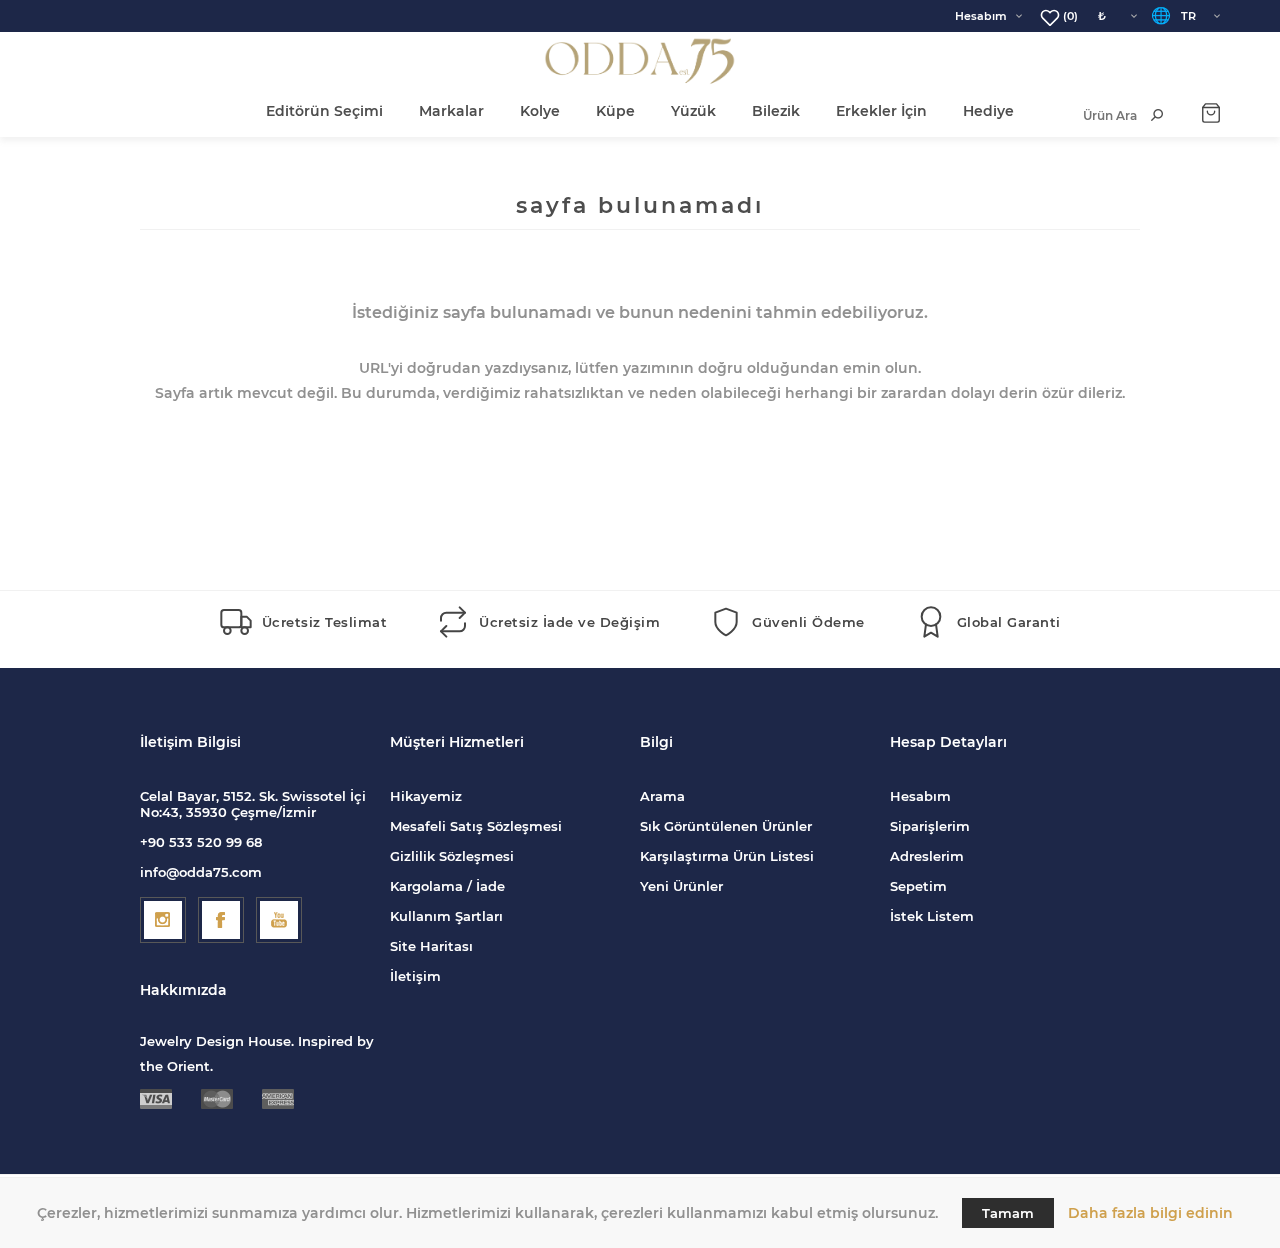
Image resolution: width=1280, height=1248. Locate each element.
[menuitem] (515, 796)
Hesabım (981, 16)
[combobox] (1089, 115)
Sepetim (918, 886)
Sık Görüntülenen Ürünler (726, 826)
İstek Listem (932, 916)
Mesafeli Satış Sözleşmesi (476, 826)
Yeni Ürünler (681, 886)
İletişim (415, 976)
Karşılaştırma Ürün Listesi (727, 856)
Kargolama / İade (447, 886)
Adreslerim (927, 856)
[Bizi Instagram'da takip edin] (163, 920)
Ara (1157, 115)
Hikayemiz (426, 796)
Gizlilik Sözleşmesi (452, 856)
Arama (662, 796)
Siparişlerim (930, 826)
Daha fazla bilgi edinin (1150, 1213)
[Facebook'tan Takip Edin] (221, 920)
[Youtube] (279, 920)
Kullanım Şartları (446, 916)
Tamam (1008, 1213)
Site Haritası (431, 946)
